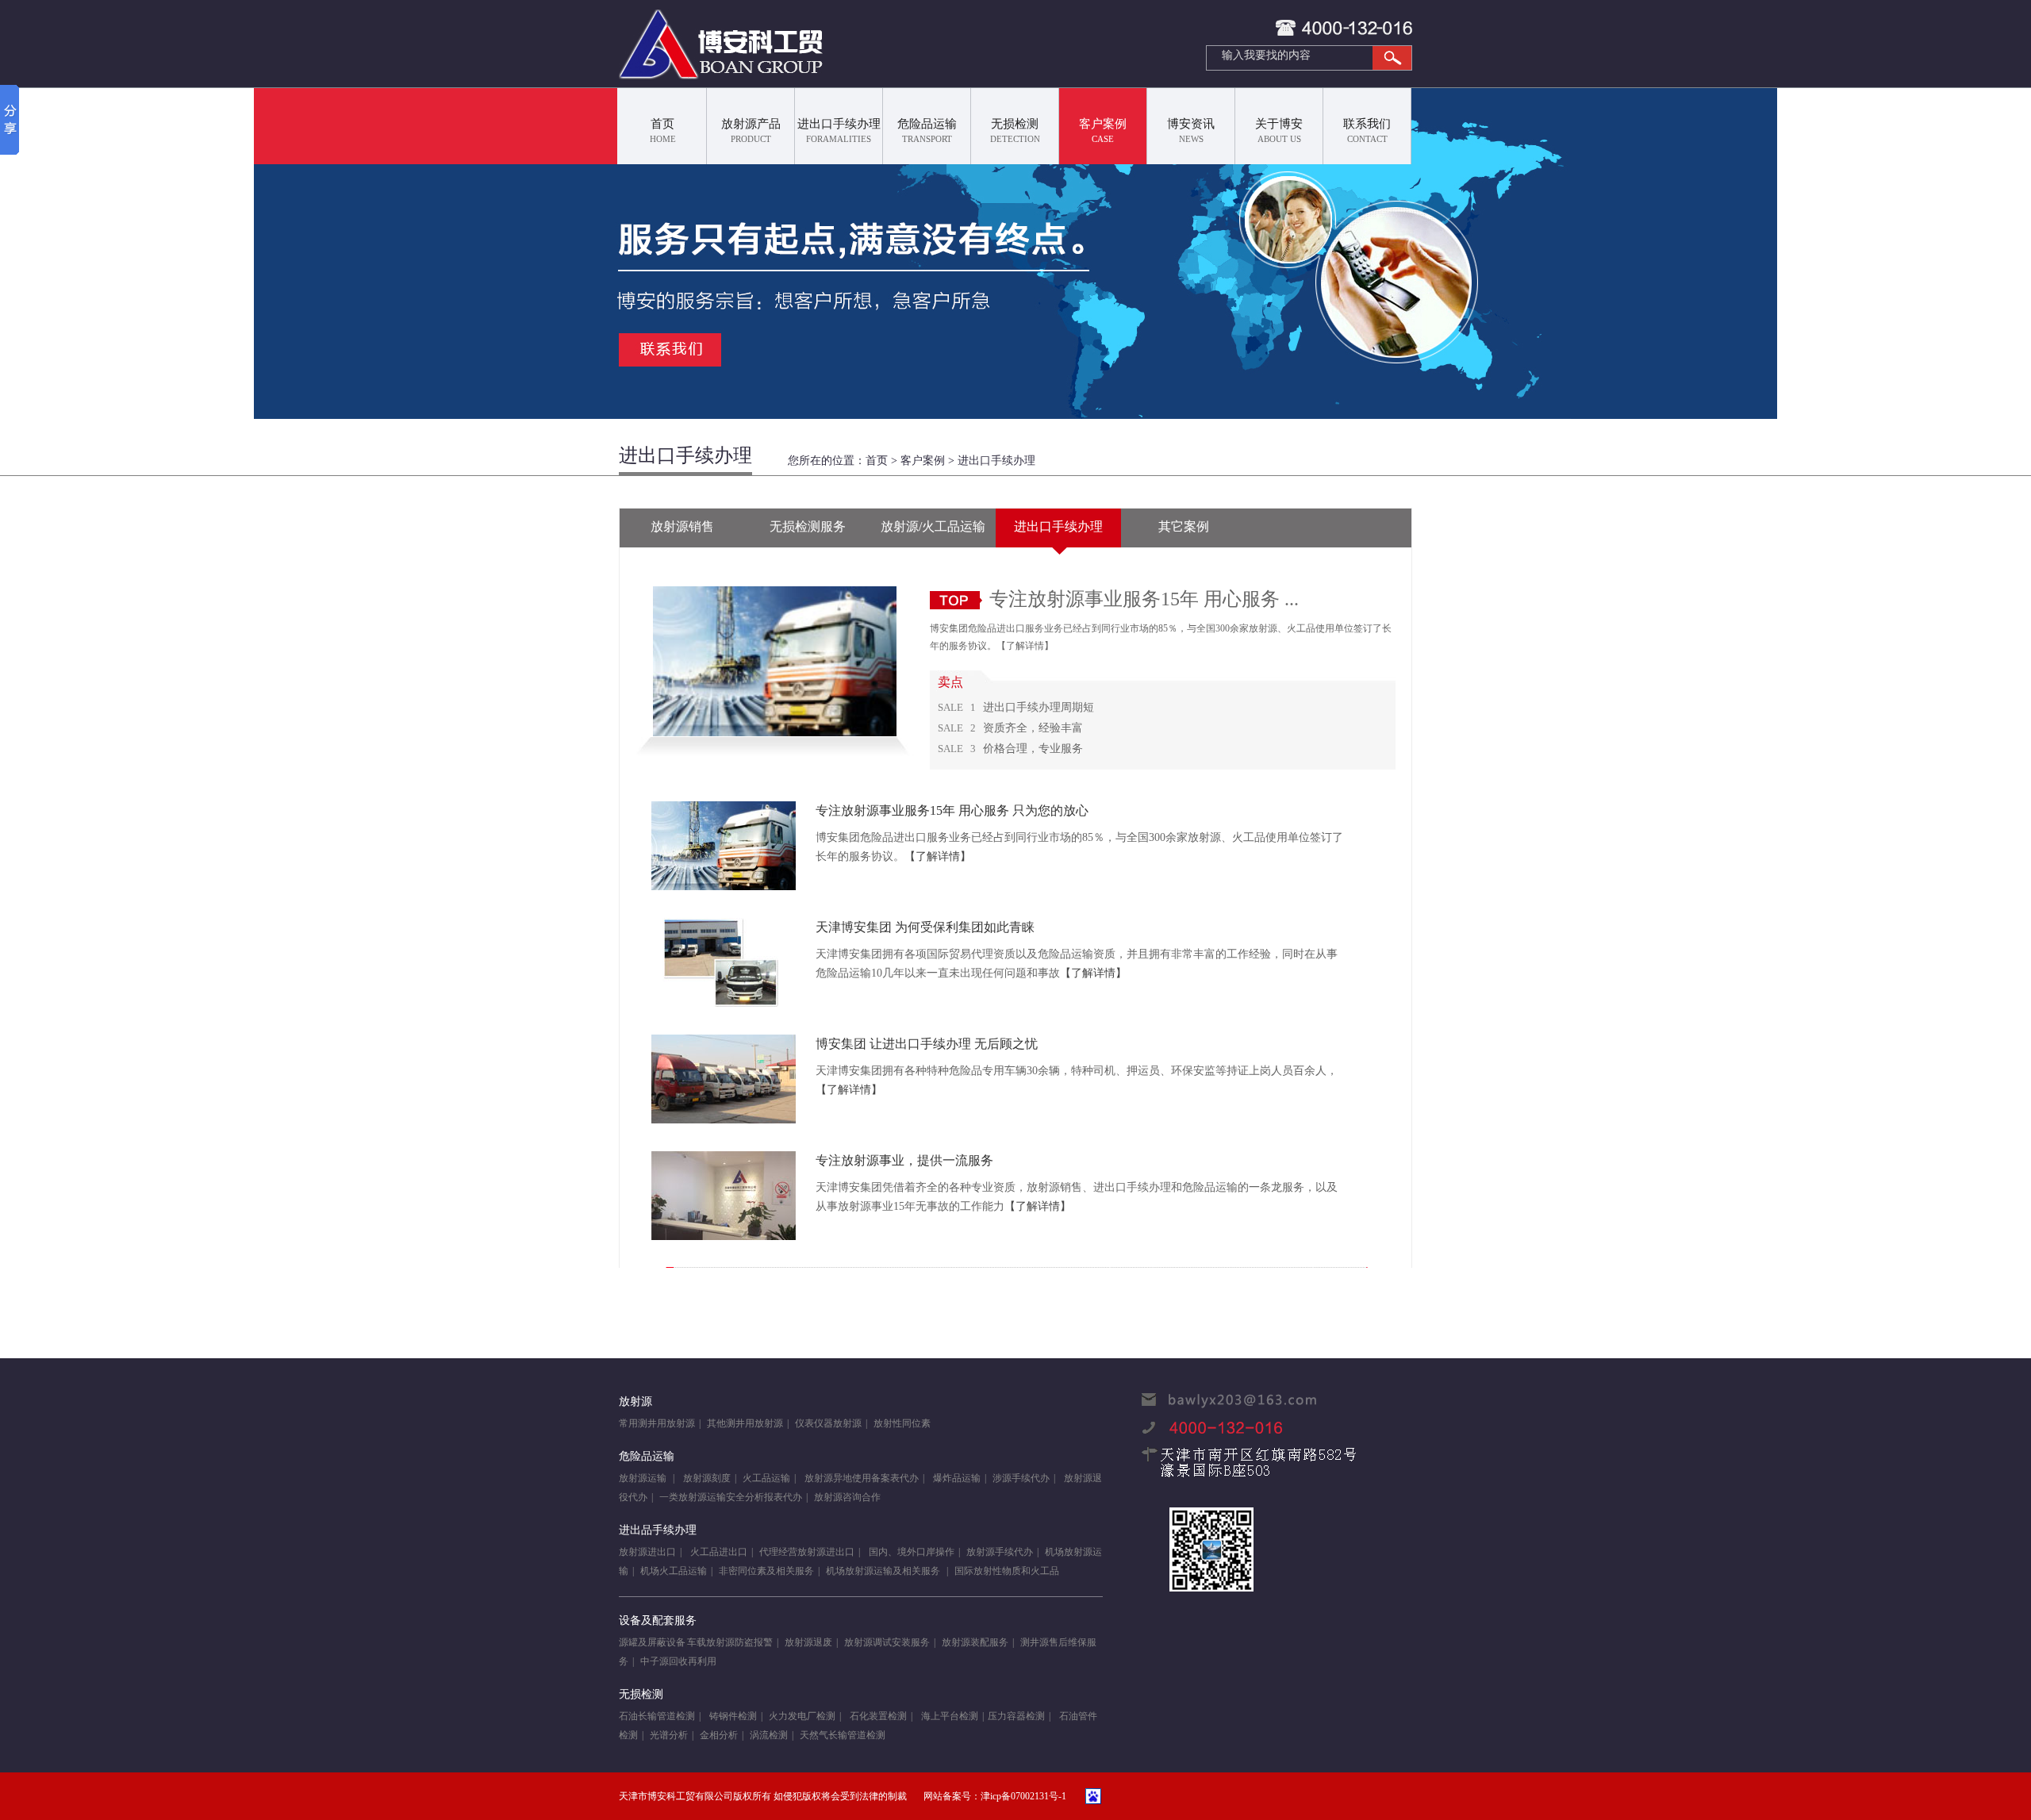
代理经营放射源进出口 (807, 1552)
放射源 (635, 1401)
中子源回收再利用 (678, 1661)
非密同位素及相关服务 (766, 1571)
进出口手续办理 (839, 131)
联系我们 (1367, 131)
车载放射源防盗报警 (730, 1642)
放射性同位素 (902, 1423)
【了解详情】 (1025, 646)
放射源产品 (751, 131)
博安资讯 (1191, 131)
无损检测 (1015, 131)
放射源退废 (808, 1642)
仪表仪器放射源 (828, 1423)
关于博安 (1279, 131)
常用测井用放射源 (657, 1423)
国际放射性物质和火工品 (1007, 1571)
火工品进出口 (719, 1552)
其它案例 (1184, 526)
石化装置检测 (877, 1716)
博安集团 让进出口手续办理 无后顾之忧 (927, 1044)
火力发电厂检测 (802, 1716)
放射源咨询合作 (847, 1497)
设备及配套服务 (658, 1620)
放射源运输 (644, 1478)
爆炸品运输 (957, 1478)
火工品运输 (766, 1478)
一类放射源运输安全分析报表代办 (731, 1497)
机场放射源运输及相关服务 (884, 1571)
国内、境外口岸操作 (910, 1552)
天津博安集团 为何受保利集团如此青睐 (925, 927)
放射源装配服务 (975, 1642)
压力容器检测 (1016, 1716)
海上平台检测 (950, 1716)
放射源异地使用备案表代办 (860, 1478)
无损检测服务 (808, 526)
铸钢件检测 (733, 1716)
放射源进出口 (647, 1552)
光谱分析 (669, 1735)
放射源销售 (682, 526)
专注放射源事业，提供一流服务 (904, 1160)
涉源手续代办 (1021, 1478)
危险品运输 (927, 131)
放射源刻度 (707, 1478)
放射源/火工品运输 (933, 526)
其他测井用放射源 (745, 1423)
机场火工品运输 (674, 1571)
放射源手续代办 (1000, 1552)
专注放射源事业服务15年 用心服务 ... (1144, 599)
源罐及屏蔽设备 (652, 1642)
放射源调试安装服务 (887, 1642)
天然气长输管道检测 (843, 1735)
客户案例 (1103, 131)
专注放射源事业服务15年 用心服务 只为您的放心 (952, 810)
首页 (663, 131)
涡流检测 (769, 1735)
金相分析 (719, 1735)
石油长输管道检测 (657, 1716)
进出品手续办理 (658, 1530)
